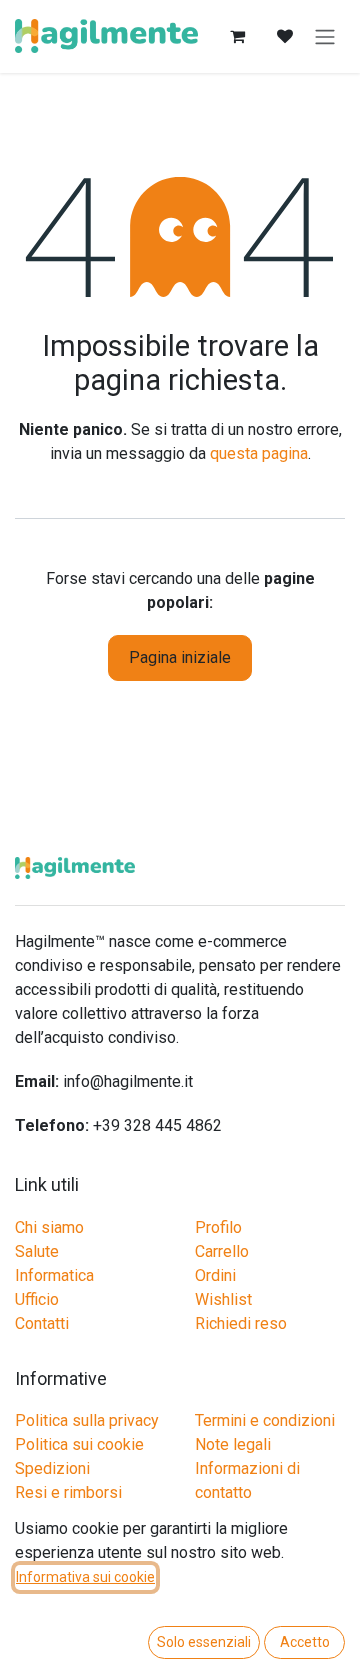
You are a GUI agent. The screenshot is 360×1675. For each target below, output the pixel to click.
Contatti (42, 1323)
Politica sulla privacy (87, 1420)
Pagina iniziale (180, 657)
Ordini (215, 1275)
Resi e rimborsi (68, 1492)
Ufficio (37, 1299)
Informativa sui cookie (85, 1577)
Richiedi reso (241, 1323)
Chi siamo (49, 1227)
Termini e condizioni (265, 1420)
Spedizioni (52, 1468)
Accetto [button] (305, 1642)
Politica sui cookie (79, 1444)
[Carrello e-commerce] (237, 36)
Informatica (54, 1275)
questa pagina (259, 453)
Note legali (233, 1444)
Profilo (218, 1227)
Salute (37, 1251)
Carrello (222, 1251)
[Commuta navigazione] (325, 36)
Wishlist (223, 1299)
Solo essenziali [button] (204, 1642)
